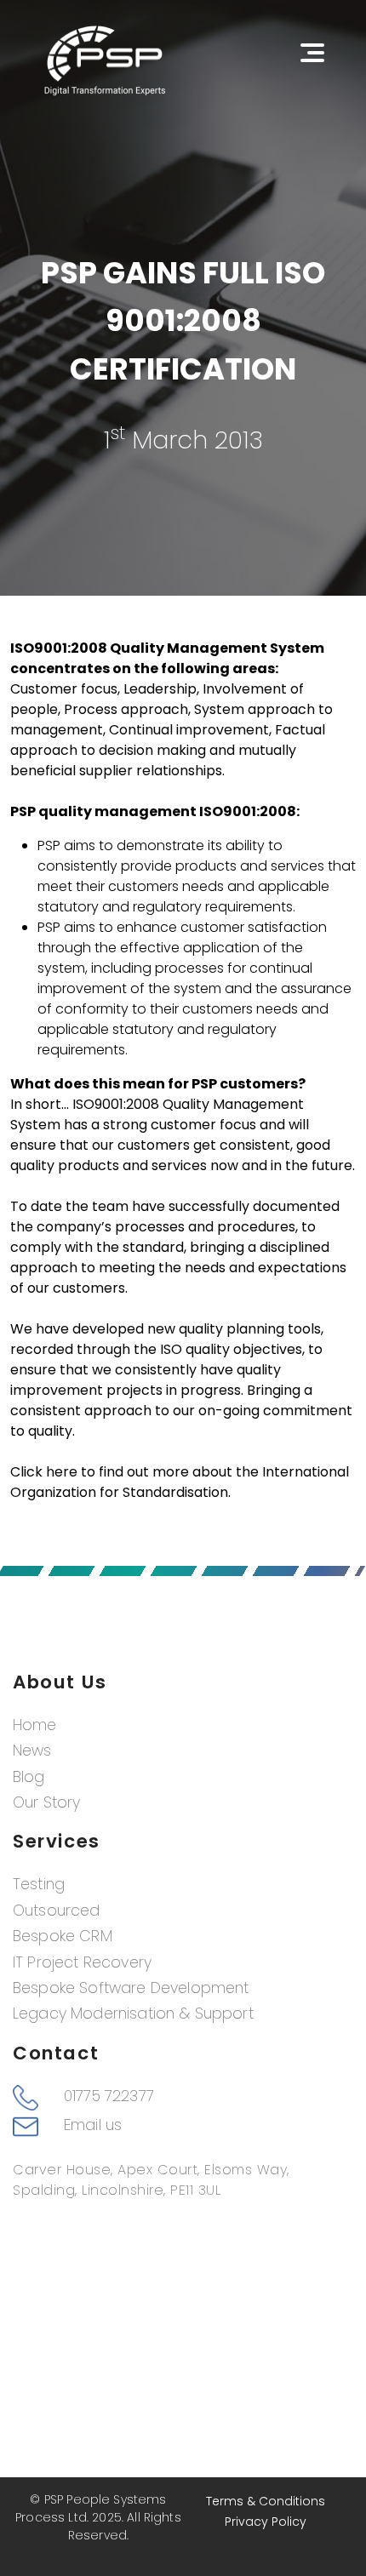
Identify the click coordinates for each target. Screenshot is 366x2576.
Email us (93, 2125)
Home (35, 1725)
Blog (29, 1777)
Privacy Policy (266, 2522)
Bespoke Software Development (131, 1988)
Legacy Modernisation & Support (133, 2013)
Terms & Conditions (266, 2501)
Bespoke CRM (63, 1936)
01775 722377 (109, 2096)
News (32, 1751)
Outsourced (57, 1911)
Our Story (46, 1802)
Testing (39, 1884)
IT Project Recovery (82, 1962)
